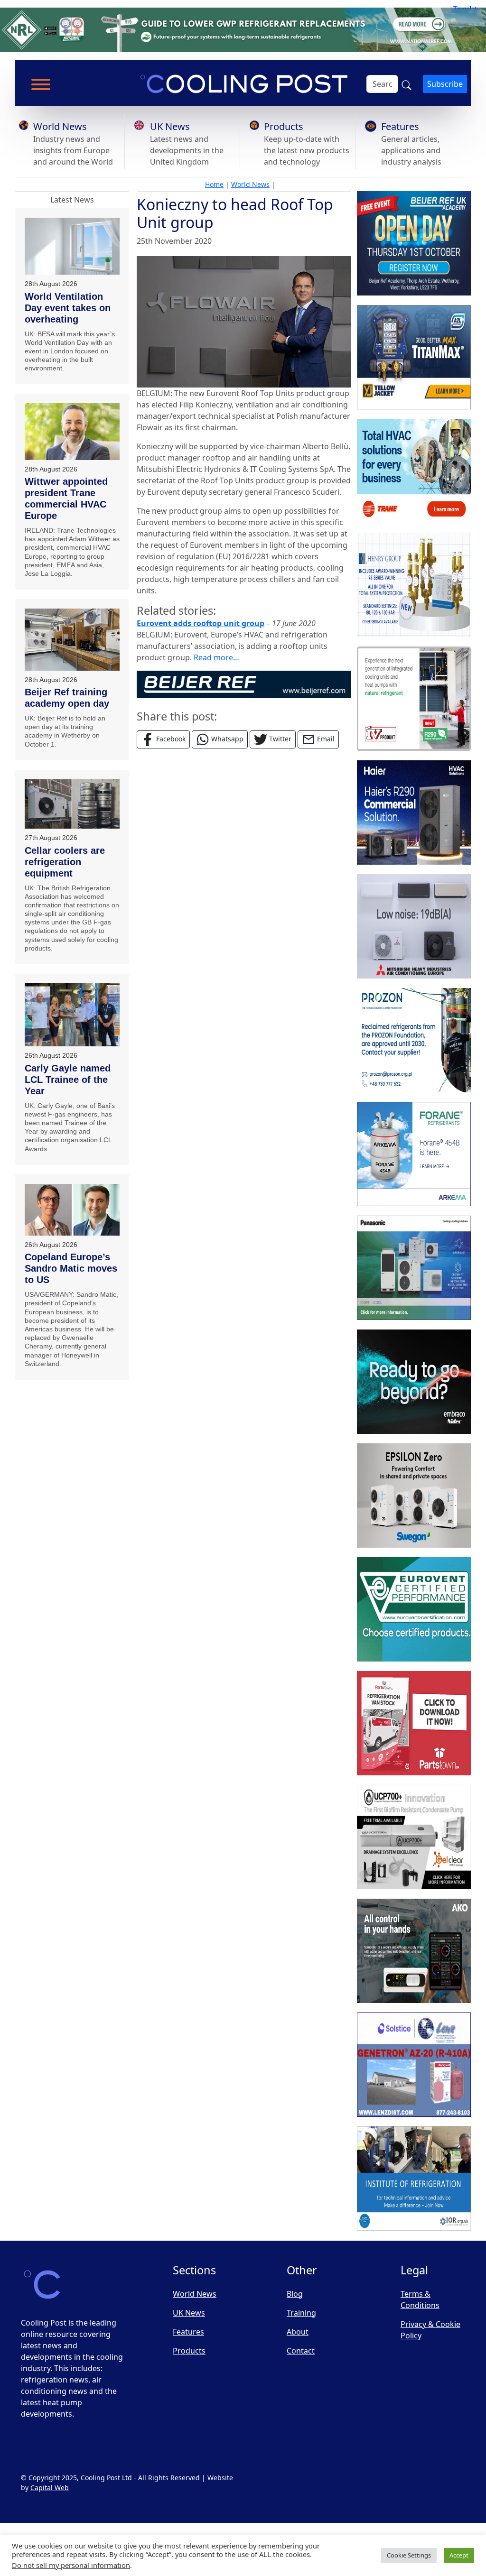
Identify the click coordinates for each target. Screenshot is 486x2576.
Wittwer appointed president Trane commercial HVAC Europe (66, 499)
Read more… (216, 657)
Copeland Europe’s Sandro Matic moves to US (71, 1268)
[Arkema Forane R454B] (414, 1154)
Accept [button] (459, 2555)
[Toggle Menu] (41, 84)
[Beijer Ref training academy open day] (72, 640)
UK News (170, 126)
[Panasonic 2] (414, 1268)
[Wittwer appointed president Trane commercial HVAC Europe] (72, 431)
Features (400, 126)
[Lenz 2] (414, 2065)
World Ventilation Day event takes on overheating (68, 308)
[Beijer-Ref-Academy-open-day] (414, 243)
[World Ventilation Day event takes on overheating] (72, 246)
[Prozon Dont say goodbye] (414, 1040)
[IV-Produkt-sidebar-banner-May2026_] (414, 699)
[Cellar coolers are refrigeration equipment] (72, 804)
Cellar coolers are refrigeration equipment (65, 862)
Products (284, 126)
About (298, 2332)
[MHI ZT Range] (414, 926)
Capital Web (50, 2488)
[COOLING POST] (414, 1951)
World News (60, 126)
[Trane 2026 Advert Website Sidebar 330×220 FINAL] (414, 471)
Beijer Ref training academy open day (67, 698)
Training (301, 2313)
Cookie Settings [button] (409, 2555)
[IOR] (414, 2179)
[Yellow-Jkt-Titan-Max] (414, 357)
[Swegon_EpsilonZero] (414, 1496)
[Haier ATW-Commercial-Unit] (414, 813)
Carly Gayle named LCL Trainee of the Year (68, 1080)
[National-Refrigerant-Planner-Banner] (243, 29)
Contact (301, 2351)
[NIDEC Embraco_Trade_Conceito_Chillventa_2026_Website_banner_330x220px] (414, 1382)
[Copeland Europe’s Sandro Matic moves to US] (72, 1210)
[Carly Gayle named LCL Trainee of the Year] (72, 1015)
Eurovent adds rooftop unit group (201, 623)
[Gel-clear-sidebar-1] (414, 1837)
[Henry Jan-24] (414, 585)
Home (214, 184)
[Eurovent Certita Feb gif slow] (414, 1609)
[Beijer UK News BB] (244, 683)
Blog (295, 2294)
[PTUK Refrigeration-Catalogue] (414, 1723)
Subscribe (445, 84)
